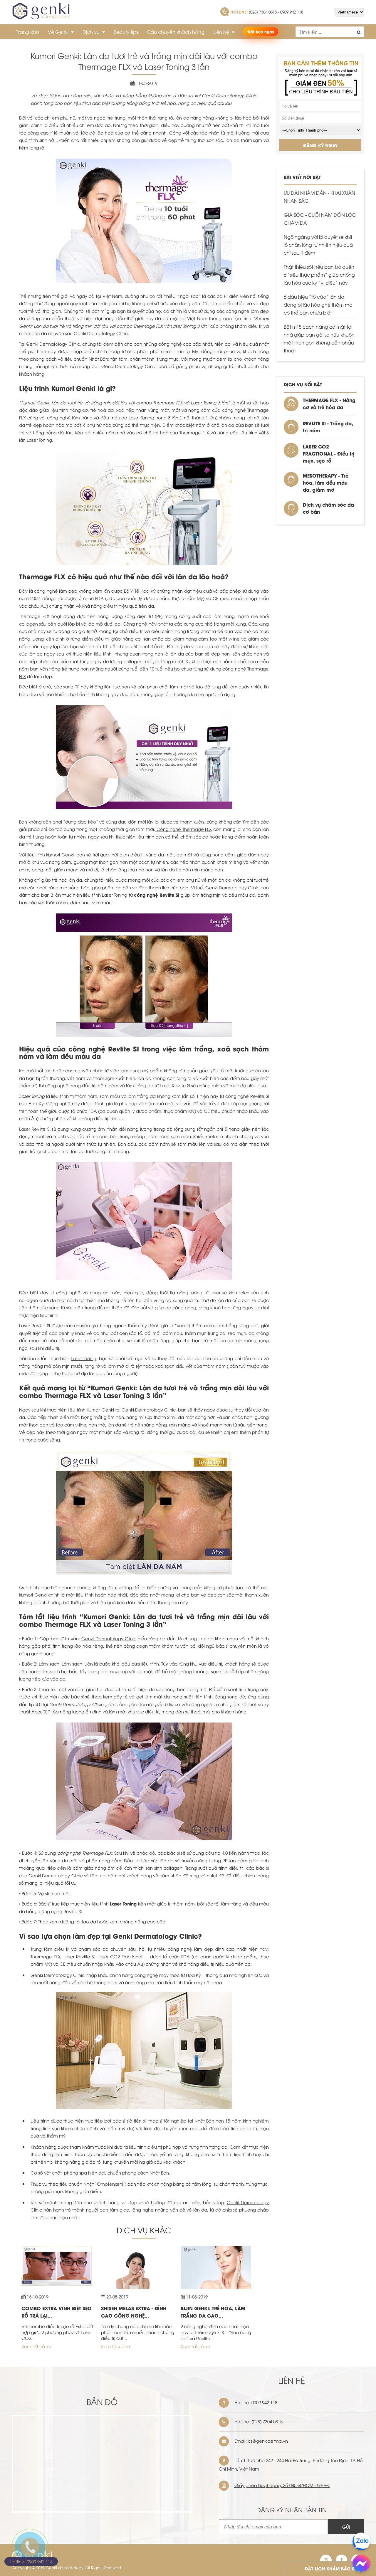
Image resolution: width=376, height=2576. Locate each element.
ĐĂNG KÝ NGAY (320, 145)
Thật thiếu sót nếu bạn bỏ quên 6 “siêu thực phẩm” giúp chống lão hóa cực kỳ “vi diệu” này (319, 275)
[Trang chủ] (41, 16)
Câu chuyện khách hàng (176, 32)
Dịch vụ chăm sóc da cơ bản (328, 508)
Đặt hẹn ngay (261, 31)
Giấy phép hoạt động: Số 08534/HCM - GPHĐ (282, 2485)
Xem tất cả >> (36, 2346)
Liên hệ (222, 32)
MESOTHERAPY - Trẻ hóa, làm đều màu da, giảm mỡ (326, 482)
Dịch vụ (92, 32)
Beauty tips (126, 32)
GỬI (346, 2527)
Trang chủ (28, 32)
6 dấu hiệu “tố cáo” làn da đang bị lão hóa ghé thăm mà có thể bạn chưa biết (318, 305)
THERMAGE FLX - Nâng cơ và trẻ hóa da (329, 403)
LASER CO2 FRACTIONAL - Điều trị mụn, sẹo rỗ (329, 453)
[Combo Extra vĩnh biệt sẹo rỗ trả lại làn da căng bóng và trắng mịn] (57, 2284)
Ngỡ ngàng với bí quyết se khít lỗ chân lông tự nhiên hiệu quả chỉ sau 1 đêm (318, 245)
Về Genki (59, 32)
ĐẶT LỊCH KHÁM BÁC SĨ (330, 2568)
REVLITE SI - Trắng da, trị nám (328, 427)
